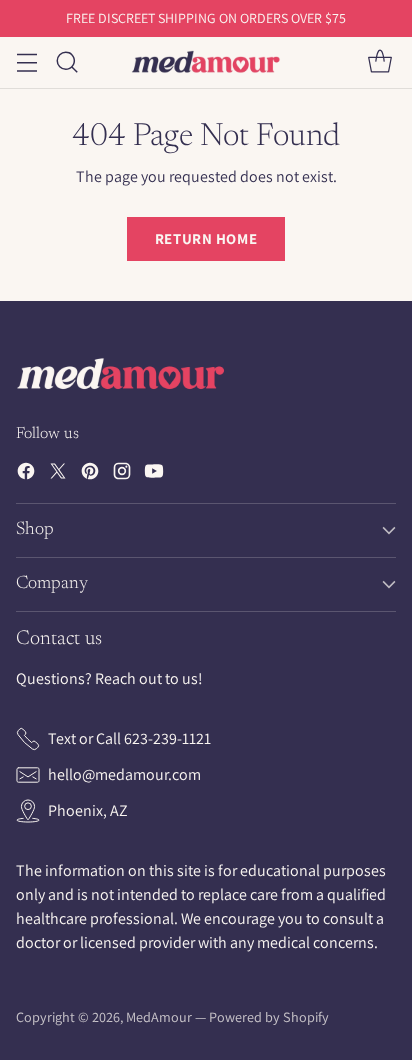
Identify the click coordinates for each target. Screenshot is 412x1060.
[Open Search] (66, 62)
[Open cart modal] (379, 62)
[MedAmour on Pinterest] (90, 474)
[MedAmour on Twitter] (58, 474)
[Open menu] (26, 62)
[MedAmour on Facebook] (26, 474)
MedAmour (159, 1017)
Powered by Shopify (269, 1017)
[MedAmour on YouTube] (154, 474)
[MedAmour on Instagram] (122, 474)
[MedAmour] (206, 62)
